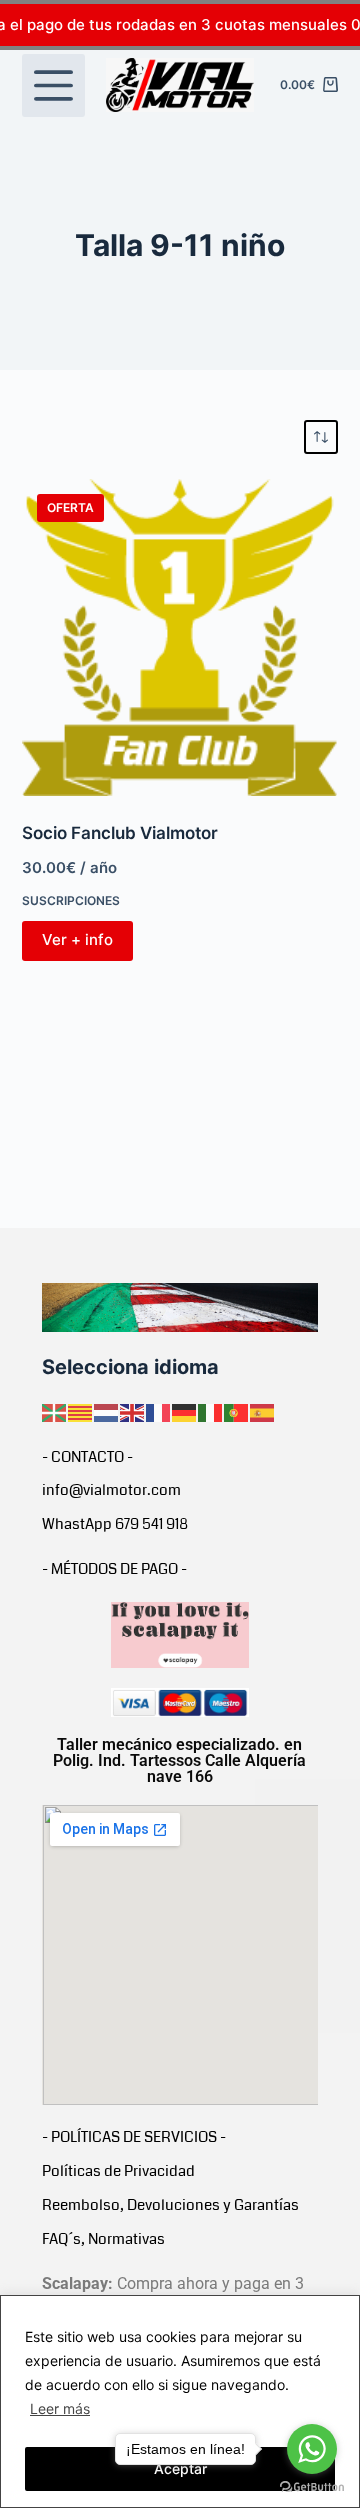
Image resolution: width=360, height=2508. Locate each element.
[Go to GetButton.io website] (312, 2487)
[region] (180, 2401)
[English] (133, 1411)
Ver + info (77, 939)
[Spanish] (263, 1411)
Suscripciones (71, 900)
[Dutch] (107, 1411)
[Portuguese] (237, 1411)
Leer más (60, 2408)
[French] (159, 1411)
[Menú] (53, 85)
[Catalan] (81, 1411)
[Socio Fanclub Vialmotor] (180, 637)
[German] (185, 1411)
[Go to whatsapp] (312, 2449)
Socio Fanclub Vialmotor (120, 833)
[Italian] (211, 1411)
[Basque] (55, 1411)
